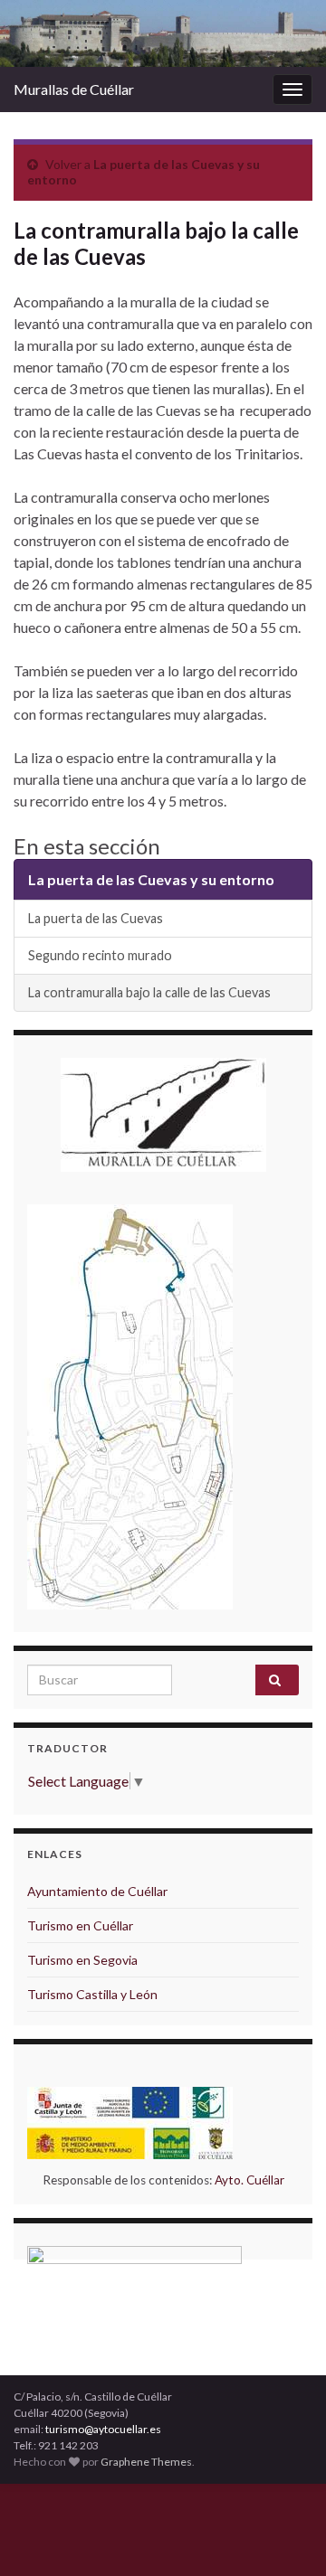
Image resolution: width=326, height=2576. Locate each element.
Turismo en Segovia (82, 1960)
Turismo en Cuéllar (80, 1925)
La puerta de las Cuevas (96, 918)
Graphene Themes (146, 2462)
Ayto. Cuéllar (249, 2180)
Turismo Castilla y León (92, 1994)
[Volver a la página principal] (163, 33)
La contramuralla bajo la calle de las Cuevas (149, 992)
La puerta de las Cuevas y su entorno (151, 879)
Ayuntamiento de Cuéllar (97, 1891)
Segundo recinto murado (100, 955)
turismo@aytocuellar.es (103, 2429)
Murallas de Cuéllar (74, 89)
